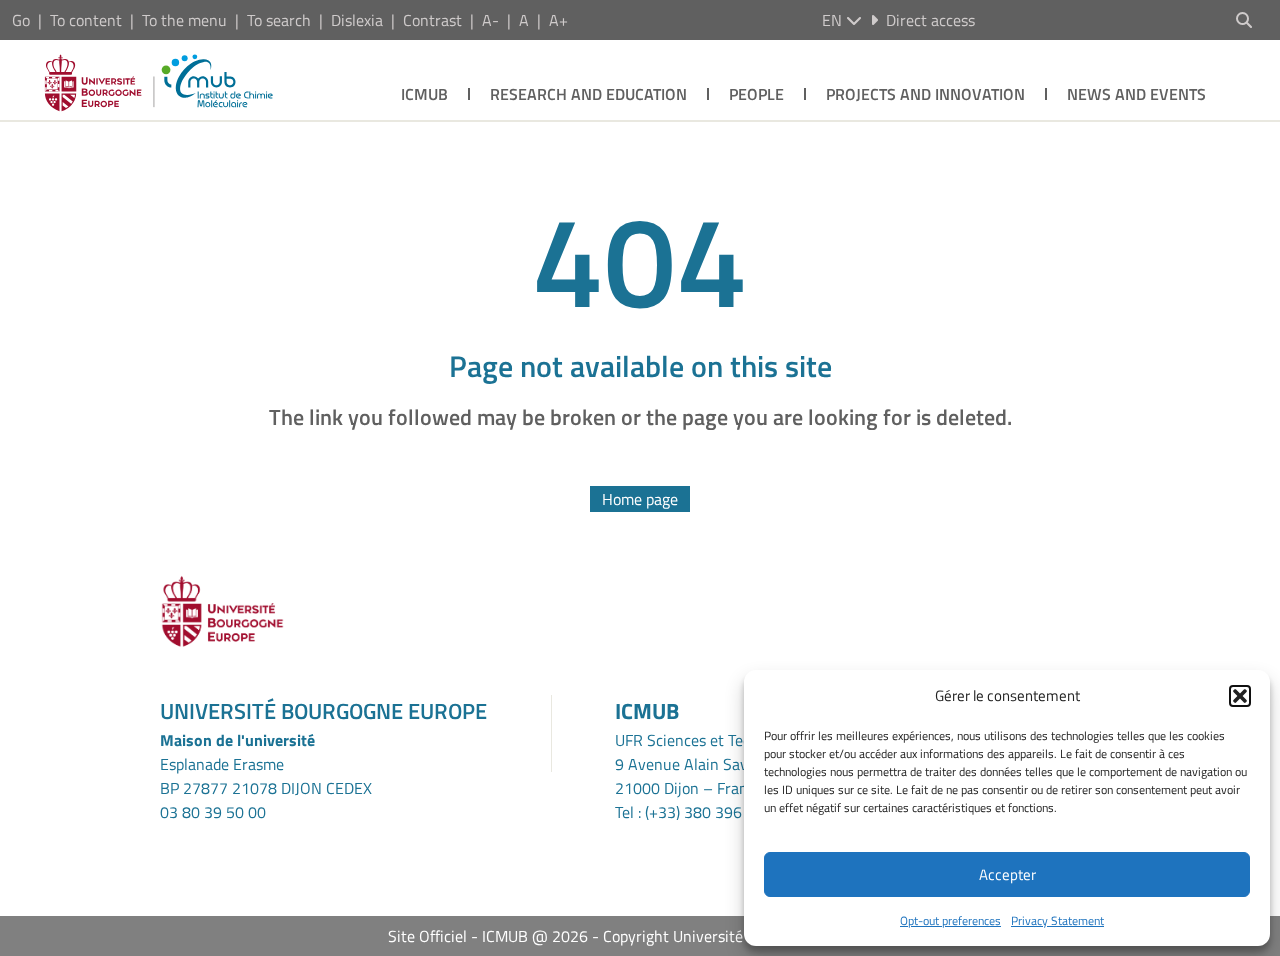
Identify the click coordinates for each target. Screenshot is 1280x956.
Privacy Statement (1057, 920)
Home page (640, 499)
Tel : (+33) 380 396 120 (694, 812)
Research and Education (588, 94)
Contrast (432, 20)
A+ (558, 20)
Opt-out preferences (950, 920)
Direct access (930, 20)
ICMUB (424, 94)
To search (279, 20)
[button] (1240, 696)
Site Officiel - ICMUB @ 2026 (488, 936)
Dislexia (357, 20)
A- (490, 20)
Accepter (1007, 874)
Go (21, 20)
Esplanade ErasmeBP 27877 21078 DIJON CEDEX (266, 776)
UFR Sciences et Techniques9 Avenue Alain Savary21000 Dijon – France (709, 764)
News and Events (1136, 94)
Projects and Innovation (925, 94)
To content (86, 20)
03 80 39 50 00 (213, 812)
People (756, 94)
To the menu (184, 20)
